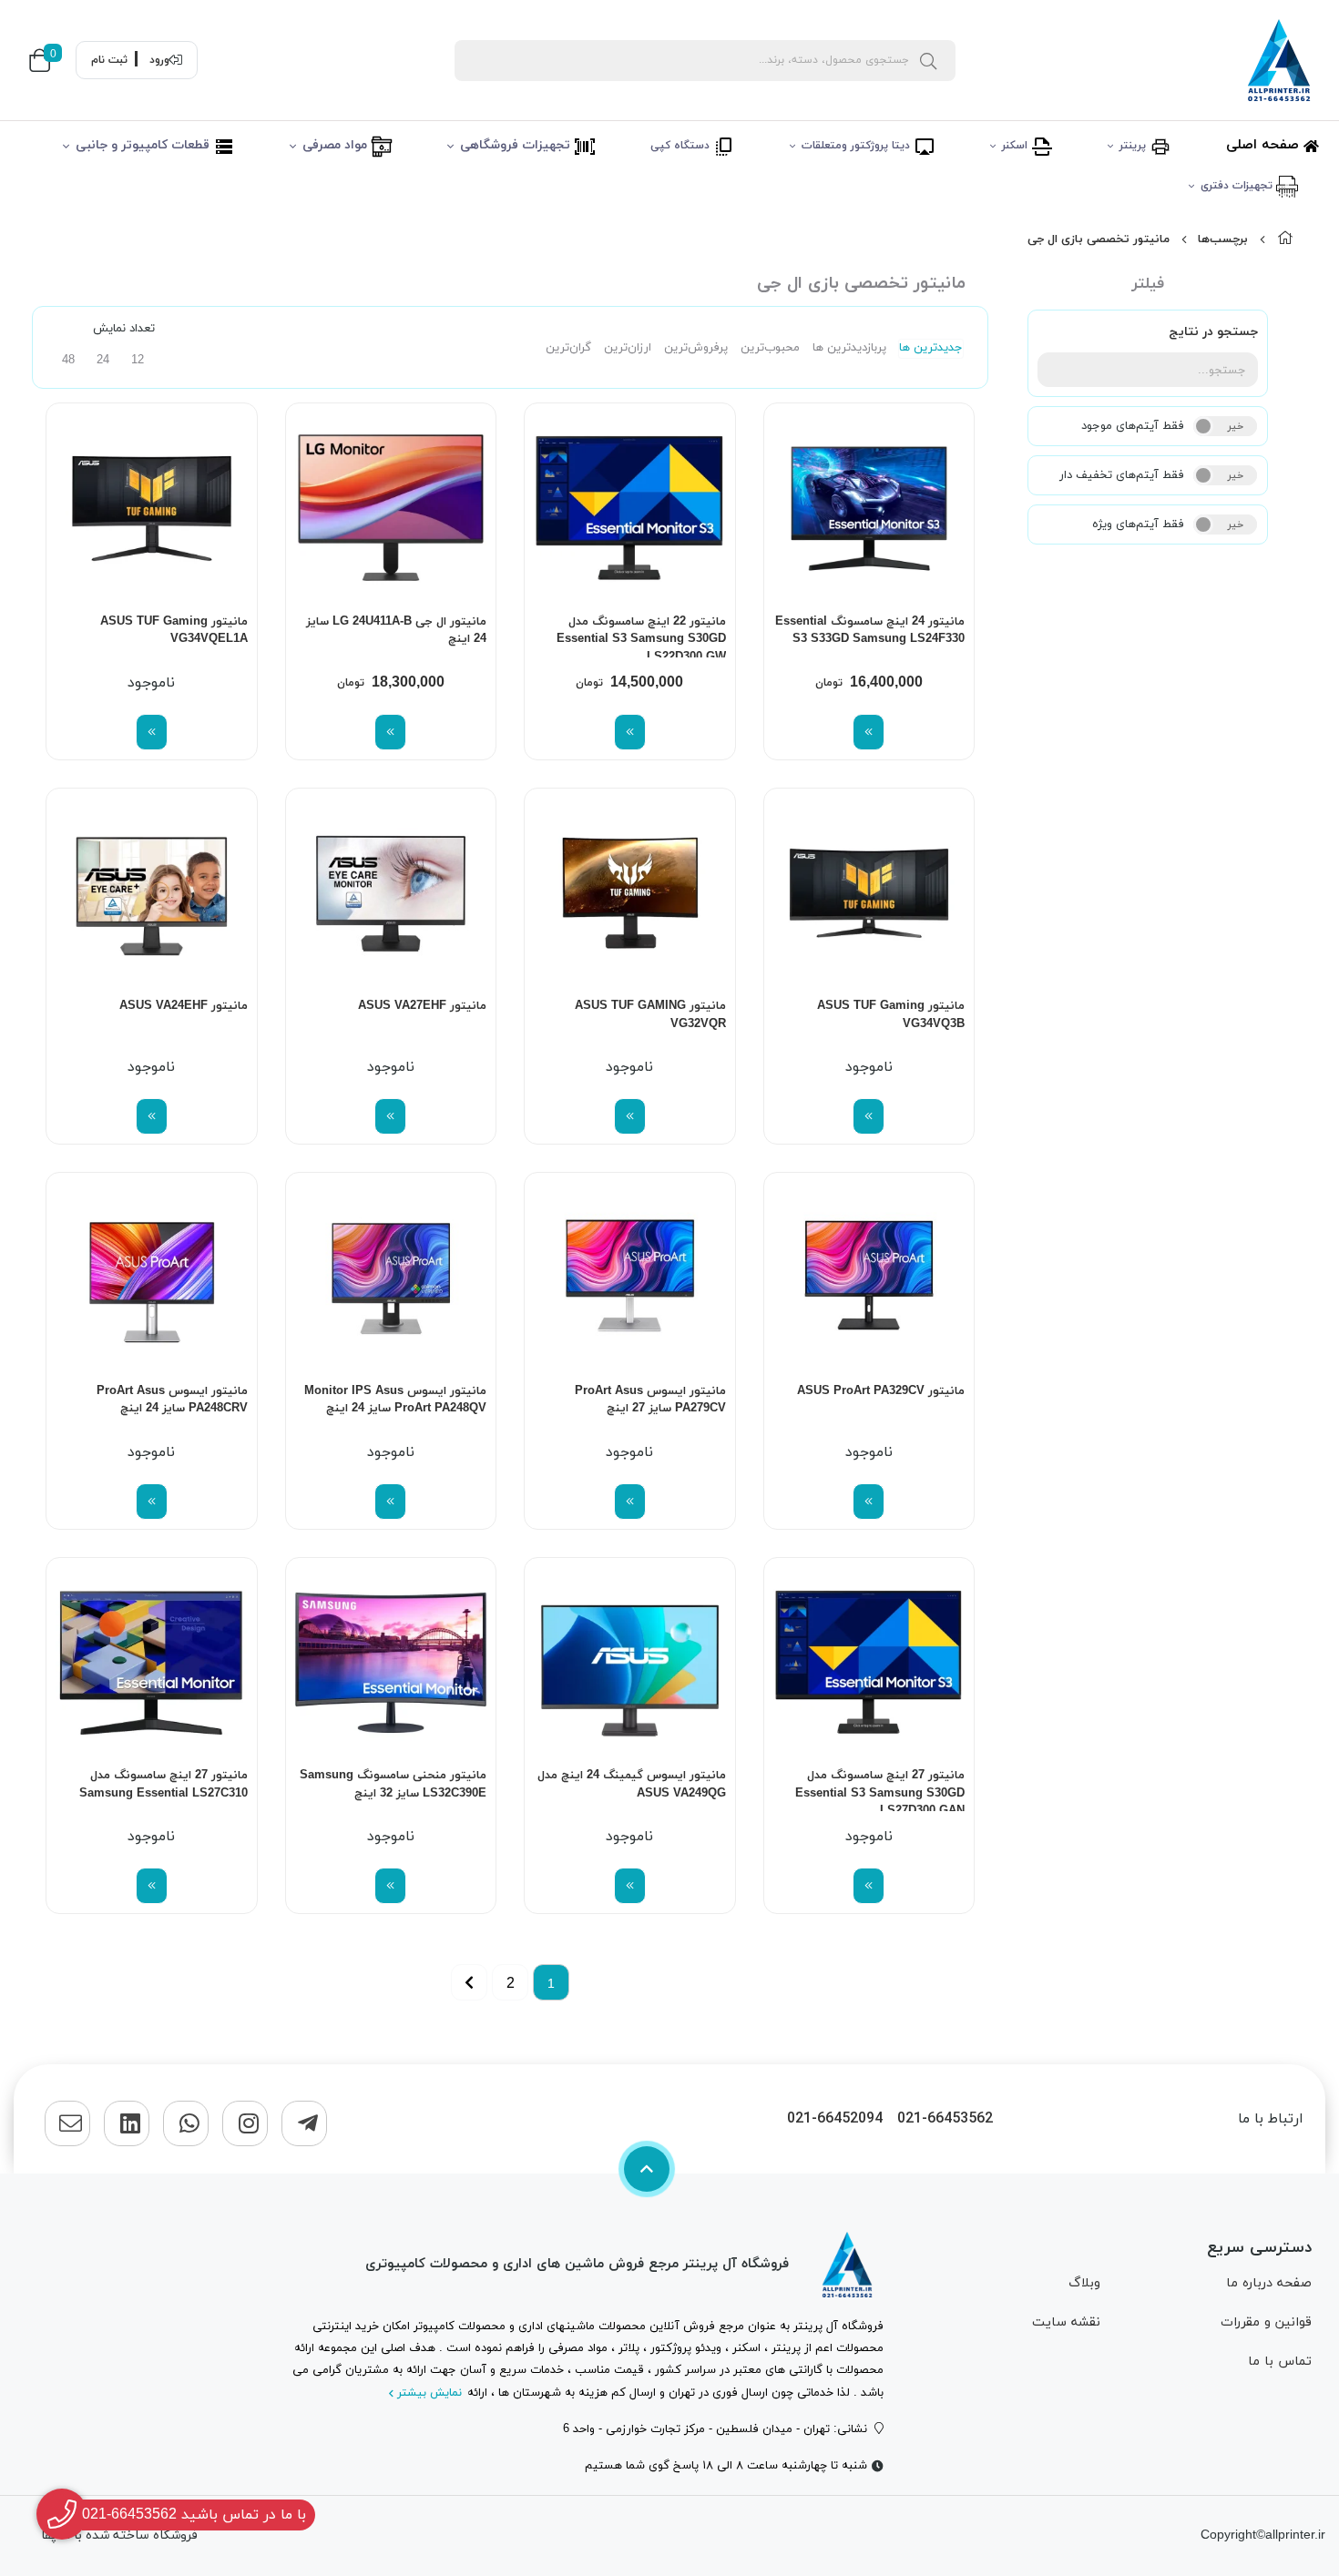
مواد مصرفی (337, 145)
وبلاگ (1084, 2283)
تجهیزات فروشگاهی (517, 145)
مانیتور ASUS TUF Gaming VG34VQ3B (891, 1015)
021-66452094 (835, 2119)
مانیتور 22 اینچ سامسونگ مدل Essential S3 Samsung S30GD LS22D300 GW (641, 636)
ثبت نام (109, 60)
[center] (928, 60)
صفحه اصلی (1265, 145)
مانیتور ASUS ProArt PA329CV (881, 1391)
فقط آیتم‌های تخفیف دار (1122, 475)
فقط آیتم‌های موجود (1133, 426)
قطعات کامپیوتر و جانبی (144, 145)
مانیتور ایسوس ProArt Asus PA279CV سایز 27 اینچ (650, 1400)
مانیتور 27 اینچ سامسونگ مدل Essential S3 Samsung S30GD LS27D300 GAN (880, 1789)
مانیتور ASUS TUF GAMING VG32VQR (650, 1015)
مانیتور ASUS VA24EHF (184, 1006)
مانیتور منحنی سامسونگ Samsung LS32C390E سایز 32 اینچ (393, 1785)
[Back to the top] (647, 2169)
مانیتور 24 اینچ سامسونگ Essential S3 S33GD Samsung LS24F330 (870, 631)
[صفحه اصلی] (1285, 239)
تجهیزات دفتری (1238, 186)
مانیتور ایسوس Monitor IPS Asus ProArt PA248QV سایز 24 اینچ (395, 1400)
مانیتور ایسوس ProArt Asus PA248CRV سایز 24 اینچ (172, 1400)
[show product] (869, 732)
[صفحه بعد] (469, 1982)
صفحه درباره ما (1269, 2283)
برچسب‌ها (1223, 239)
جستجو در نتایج (1213, 332)
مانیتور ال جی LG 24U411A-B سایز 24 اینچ (396, 631)
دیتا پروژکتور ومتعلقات (858, 146)
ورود (159, 60)
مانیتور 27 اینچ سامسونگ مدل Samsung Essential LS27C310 (164, 1785)
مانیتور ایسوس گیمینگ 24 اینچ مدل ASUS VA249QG (632, 1785)
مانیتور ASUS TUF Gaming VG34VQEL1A (174, 631)
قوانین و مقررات (1266, 2322)
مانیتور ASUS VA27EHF (422, 1006)
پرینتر (1135, 146)
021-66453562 (945, 2119)
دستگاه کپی (682, 146)
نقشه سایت (1066, 2322)
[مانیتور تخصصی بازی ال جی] (847, 2265)
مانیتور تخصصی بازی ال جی (1099, 239)
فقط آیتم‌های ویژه (1138, 524)
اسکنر (1017, 146)
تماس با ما (1280, 2362)
